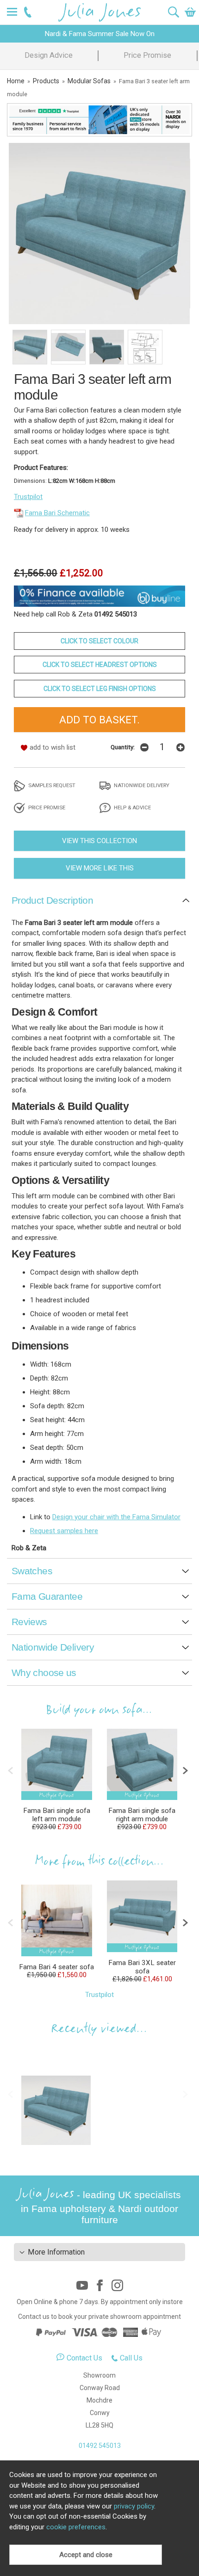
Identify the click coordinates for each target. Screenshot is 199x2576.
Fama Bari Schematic (57, 513)
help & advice (132, 807)
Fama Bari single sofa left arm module (57, 1815)
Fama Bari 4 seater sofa (56, 1967)
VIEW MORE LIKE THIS (100, 868)
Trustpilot (28, 497)
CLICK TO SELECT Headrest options (100, 665)
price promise (46, 807)
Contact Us (84, 2358)
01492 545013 (100, 2446)
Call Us (131, 2358)
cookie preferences (76, 2527)
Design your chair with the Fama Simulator (116, 1517)
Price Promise (147, 55)
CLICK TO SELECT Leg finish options (100, 689)
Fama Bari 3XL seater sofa (142, 1967)
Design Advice (49, 55)
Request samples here (64, 1531)
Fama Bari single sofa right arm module (142, 1815)
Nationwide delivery (141, 785)
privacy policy (134, 2506)
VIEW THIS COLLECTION (99, 841)
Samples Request (51, 785)
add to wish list (53, 747)
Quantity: (123, 747)
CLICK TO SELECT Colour (99, 641)
